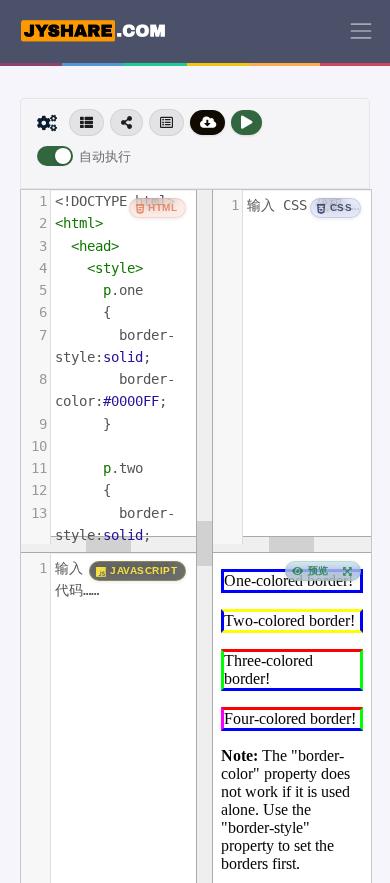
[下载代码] (208, 122)
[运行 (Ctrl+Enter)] (246, 122)
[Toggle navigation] (361, 31)
